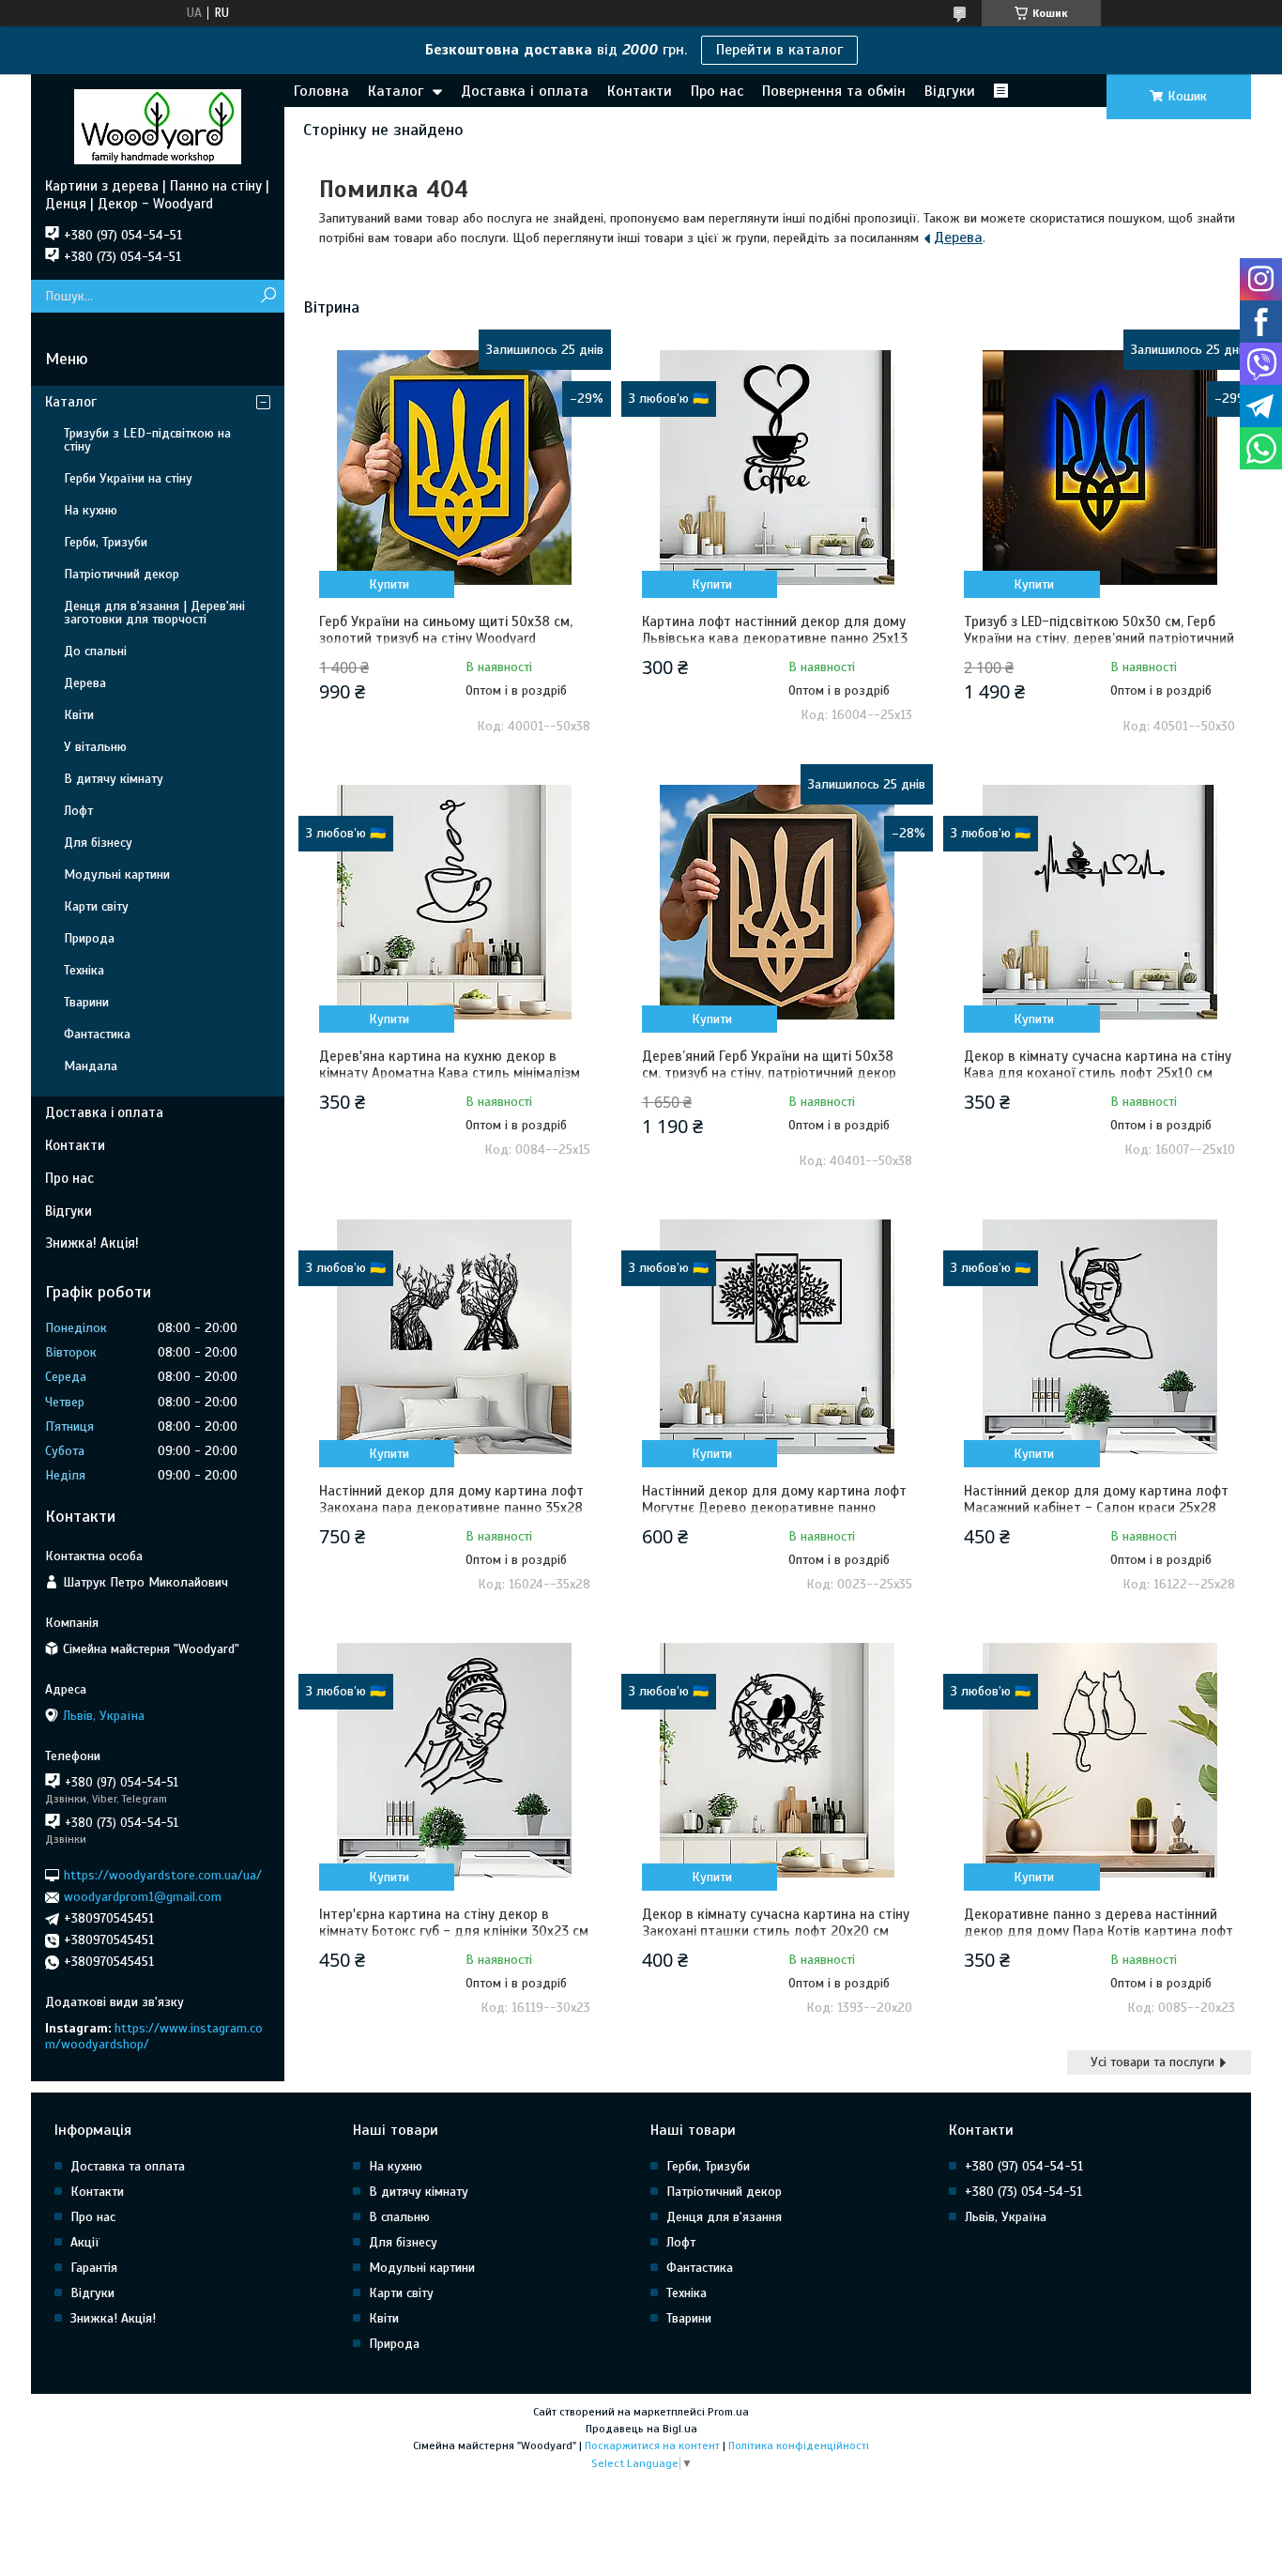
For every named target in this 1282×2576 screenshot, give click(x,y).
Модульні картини (117, 874)
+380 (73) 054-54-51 (1023, 2192)
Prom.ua (728, 2412)
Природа (89, 938)
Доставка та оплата (128, 2166)
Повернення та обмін (834, 91)
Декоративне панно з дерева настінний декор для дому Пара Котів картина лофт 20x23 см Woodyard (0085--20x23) (1099, 1931)
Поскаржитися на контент (652, 2446)
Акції (85, 2242)
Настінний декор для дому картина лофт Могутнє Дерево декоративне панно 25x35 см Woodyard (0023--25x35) (774, 1508)
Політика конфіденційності (799, 2446)
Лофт (78, 811)
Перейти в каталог (779, 50)
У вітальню (95, 747)
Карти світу (96, 906)
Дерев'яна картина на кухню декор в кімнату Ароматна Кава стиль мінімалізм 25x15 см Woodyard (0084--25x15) (450, 1073)
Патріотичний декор (122, 574)
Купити (389, 584)
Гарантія (94, 2268)
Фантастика (97, 1034)
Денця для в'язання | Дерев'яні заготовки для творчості (154, 613)
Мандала (91, 1066)
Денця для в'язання (724, 2217)
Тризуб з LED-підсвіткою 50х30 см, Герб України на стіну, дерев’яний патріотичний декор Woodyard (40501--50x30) (1099, 638)
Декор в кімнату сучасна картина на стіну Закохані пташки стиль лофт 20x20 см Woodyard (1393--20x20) (776, 1931)
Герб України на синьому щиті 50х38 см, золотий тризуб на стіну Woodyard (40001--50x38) (446, 638)
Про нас (717, 91)
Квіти (79, 715)
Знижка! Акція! (92, 1243)
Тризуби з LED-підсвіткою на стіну (147, 440)
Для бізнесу (98, 843)
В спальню (399, 2217)
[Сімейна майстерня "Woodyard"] (158, 126)
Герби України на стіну (128, 478)
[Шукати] (268, 296)
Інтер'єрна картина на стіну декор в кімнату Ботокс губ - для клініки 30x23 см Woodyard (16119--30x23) (454, 1931)
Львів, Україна (1006, 2217)
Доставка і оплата (525, 91)
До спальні (95, 651)
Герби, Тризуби (106, 542)
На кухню (91, 510)
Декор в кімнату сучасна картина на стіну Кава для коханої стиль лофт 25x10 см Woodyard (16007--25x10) (1098, 1073)
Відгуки (950, 91)
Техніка (84, 970)
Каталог (396, 91)
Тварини (86, 1002)
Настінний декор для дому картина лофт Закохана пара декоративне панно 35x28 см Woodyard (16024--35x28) (451, 1508)
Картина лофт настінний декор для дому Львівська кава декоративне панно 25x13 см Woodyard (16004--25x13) (775, 638)
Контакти (640, 91)
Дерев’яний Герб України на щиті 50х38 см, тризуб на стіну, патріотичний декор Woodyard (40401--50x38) (769, 1073)
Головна (321, 91)
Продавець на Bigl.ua (641, 2429)
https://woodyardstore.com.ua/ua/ (163, 1875)
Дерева (958, 238)
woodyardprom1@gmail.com (143, 1897)
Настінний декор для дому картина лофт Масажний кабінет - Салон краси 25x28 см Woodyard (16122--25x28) (1096, 1508)
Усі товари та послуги (1152, 2062)
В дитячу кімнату (114, 779)
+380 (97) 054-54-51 (1024, 2166)
